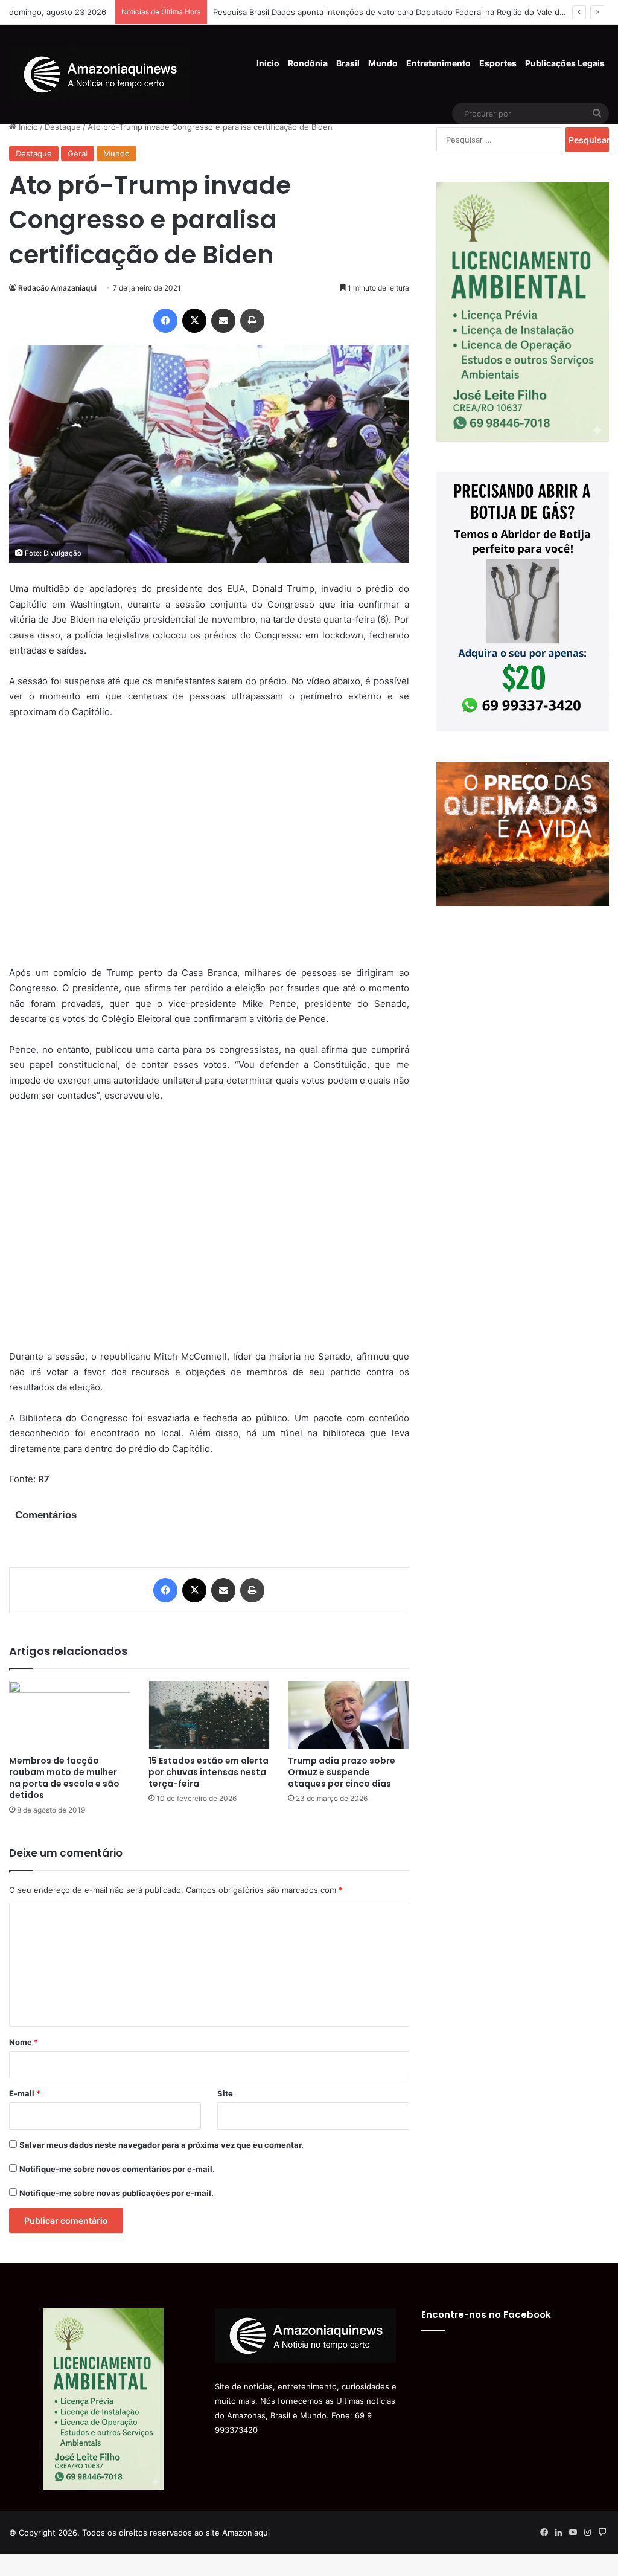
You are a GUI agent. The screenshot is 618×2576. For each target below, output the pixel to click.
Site (225, 2093)
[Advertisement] (209, 850)
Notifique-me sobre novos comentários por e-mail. (117, 2169)
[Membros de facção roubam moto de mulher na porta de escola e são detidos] (70, 1715)
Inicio (268, 63)
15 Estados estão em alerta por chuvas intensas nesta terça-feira (209, 1772)
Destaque (63, 127)
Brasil (348, 63)
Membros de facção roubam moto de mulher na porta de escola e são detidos (64, 1778)
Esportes (498, 63)
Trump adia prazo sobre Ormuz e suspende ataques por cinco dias (342, 1772)
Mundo (383, 63)
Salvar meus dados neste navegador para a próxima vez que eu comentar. (161, 2145)
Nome (24, 2042)
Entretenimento (438, 63)
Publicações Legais (565, 63)
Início (27, 127)
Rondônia (308, 63)
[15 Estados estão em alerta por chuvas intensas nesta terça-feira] (209, 1715)
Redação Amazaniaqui (57, 288)
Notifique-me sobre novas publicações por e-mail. (116, 2193)
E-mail (25, 2093)
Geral (78, 153)
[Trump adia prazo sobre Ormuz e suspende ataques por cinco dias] (349, 1715)
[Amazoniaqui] (100, 74)
